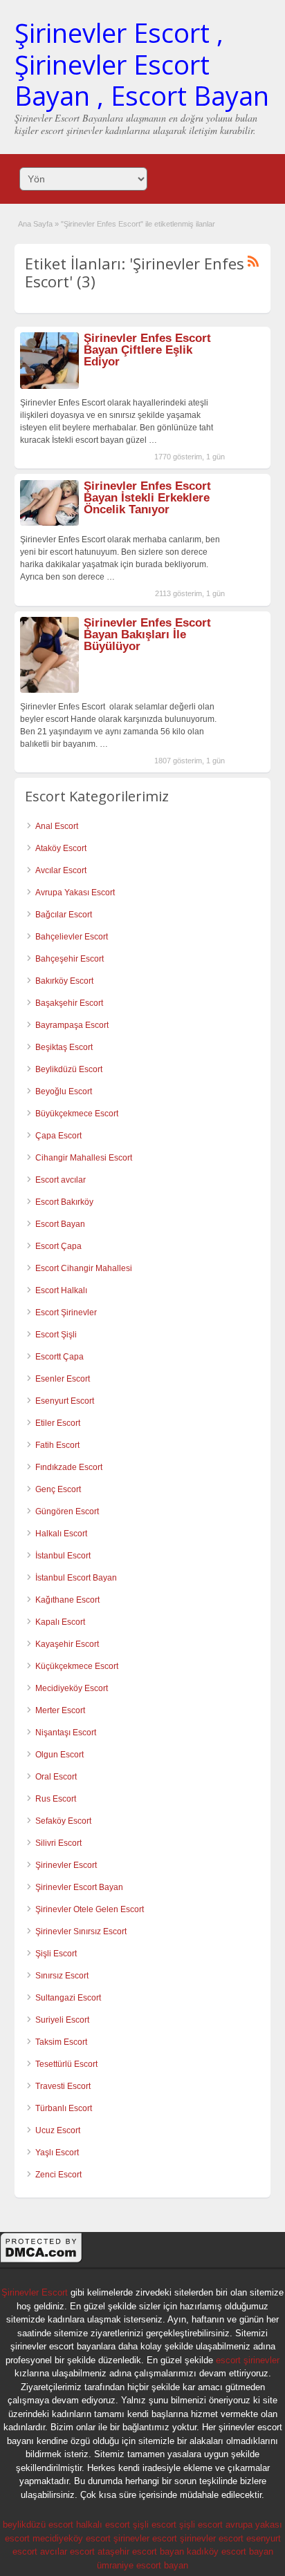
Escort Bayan (60, 1224)
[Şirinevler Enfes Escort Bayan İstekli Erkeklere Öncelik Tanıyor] (49, 523)
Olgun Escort (59, 1755)
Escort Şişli (56, 1335)
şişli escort (155, 2525)
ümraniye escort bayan (142, 2565)
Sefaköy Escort (63, 1821)
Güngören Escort (67, 1511)
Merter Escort (60, 1710)
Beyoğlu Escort (64, 1091)
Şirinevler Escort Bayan (79, 1887)
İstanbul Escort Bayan (76, 1578)
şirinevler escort (145, 2538)
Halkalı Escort (61, 1534)
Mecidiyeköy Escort (72, 1688)
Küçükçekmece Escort (77, 1666)
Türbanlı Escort (64, 2108)
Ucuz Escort (58, 2130)
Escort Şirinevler (66, 1313)
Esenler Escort (63, 1379)
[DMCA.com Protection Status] (42, 2261)
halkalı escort (103, 2525)
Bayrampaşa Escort (72, 1025)
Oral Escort (56, 1777)
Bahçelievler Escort (72, 937)
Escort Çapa (58, 1246)
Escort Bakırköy (64, 1202)
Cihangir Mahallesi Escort (84, 1158)
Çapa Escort (58, 1136)
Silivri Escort (58, 1843)
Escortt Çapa (59, 1357)
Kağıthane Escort (67, 1600)
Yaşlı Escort (57, 2153)
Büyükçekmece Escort (77, 1114)
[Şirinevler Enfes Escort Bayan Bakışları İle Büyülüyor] (49, 690)
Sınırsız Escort (62, 1976)
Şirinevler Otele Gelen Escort (90, 1909)
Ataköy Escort (61, 848)
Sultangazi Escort (68, 1998)
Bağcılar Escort (64, 915)
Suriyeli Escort (62, 2020)
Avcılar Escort (61, 870)
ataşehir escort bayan (141, 2551)
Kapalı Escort (60, 1622)
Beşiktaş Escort (64, 1047)
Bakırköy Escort (64, 981)
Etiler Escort (58, 1423)
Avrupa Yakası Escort (75, 893)
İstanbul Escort (63, 1556)
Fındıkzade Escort (69, 1467)
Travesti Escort (63, 2086)
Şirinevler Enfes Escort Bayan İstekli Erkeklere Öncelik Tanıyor (147, 498)
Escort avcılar (61, 1180)
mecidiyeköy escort (72, 2538)
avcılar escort (67, 2551)
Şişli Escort (56, 1954)
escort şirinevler (248, 2360)
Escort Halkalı (61, 1290)
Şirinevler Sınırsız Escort (81, 1931)
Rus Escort (56, 1799)
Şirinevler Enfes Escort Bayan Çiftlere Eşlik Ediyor (147, 350)
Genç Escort (58, 1489)
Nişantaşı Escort (66, 1733)
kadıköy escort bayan (230, 2551)
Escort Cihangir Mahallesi (84, 1268)
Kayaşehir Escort (67, 1644)
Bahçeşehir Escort (70, 959)
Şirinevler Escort (66, 1865)
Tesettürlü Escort (66, 2064)
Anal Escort (57, 826)
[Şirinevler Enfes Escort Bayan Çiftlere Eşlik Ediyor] (49, 386)
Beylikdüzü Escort (69, 1069)
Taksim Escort (61, 2042)
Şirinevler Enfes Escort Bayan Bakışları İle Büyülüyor (147, 635)
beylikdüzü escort (38, 2525)
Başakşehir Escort (69, 1003)
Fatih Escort (57, 1445)
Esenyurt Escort (65, 1401)
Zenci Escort (58, 2175)
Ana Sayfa (35, 224)
